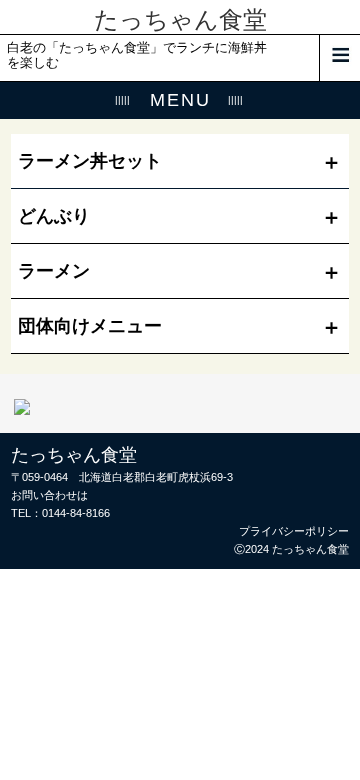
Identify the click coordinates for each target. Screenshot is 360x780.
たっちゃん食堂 (180, 20)
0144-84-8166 (76, 513)
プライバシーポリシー (294, 531)
